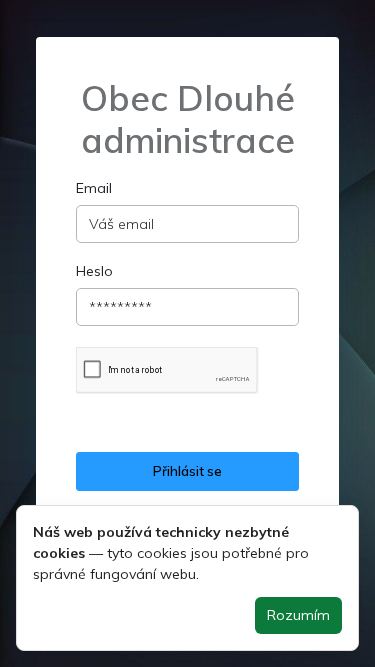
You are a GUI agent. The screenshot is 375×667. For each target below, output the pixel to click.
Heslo (94, 271)
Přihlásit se (187, 471)
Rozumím (298, 615)
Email (94, 188)
